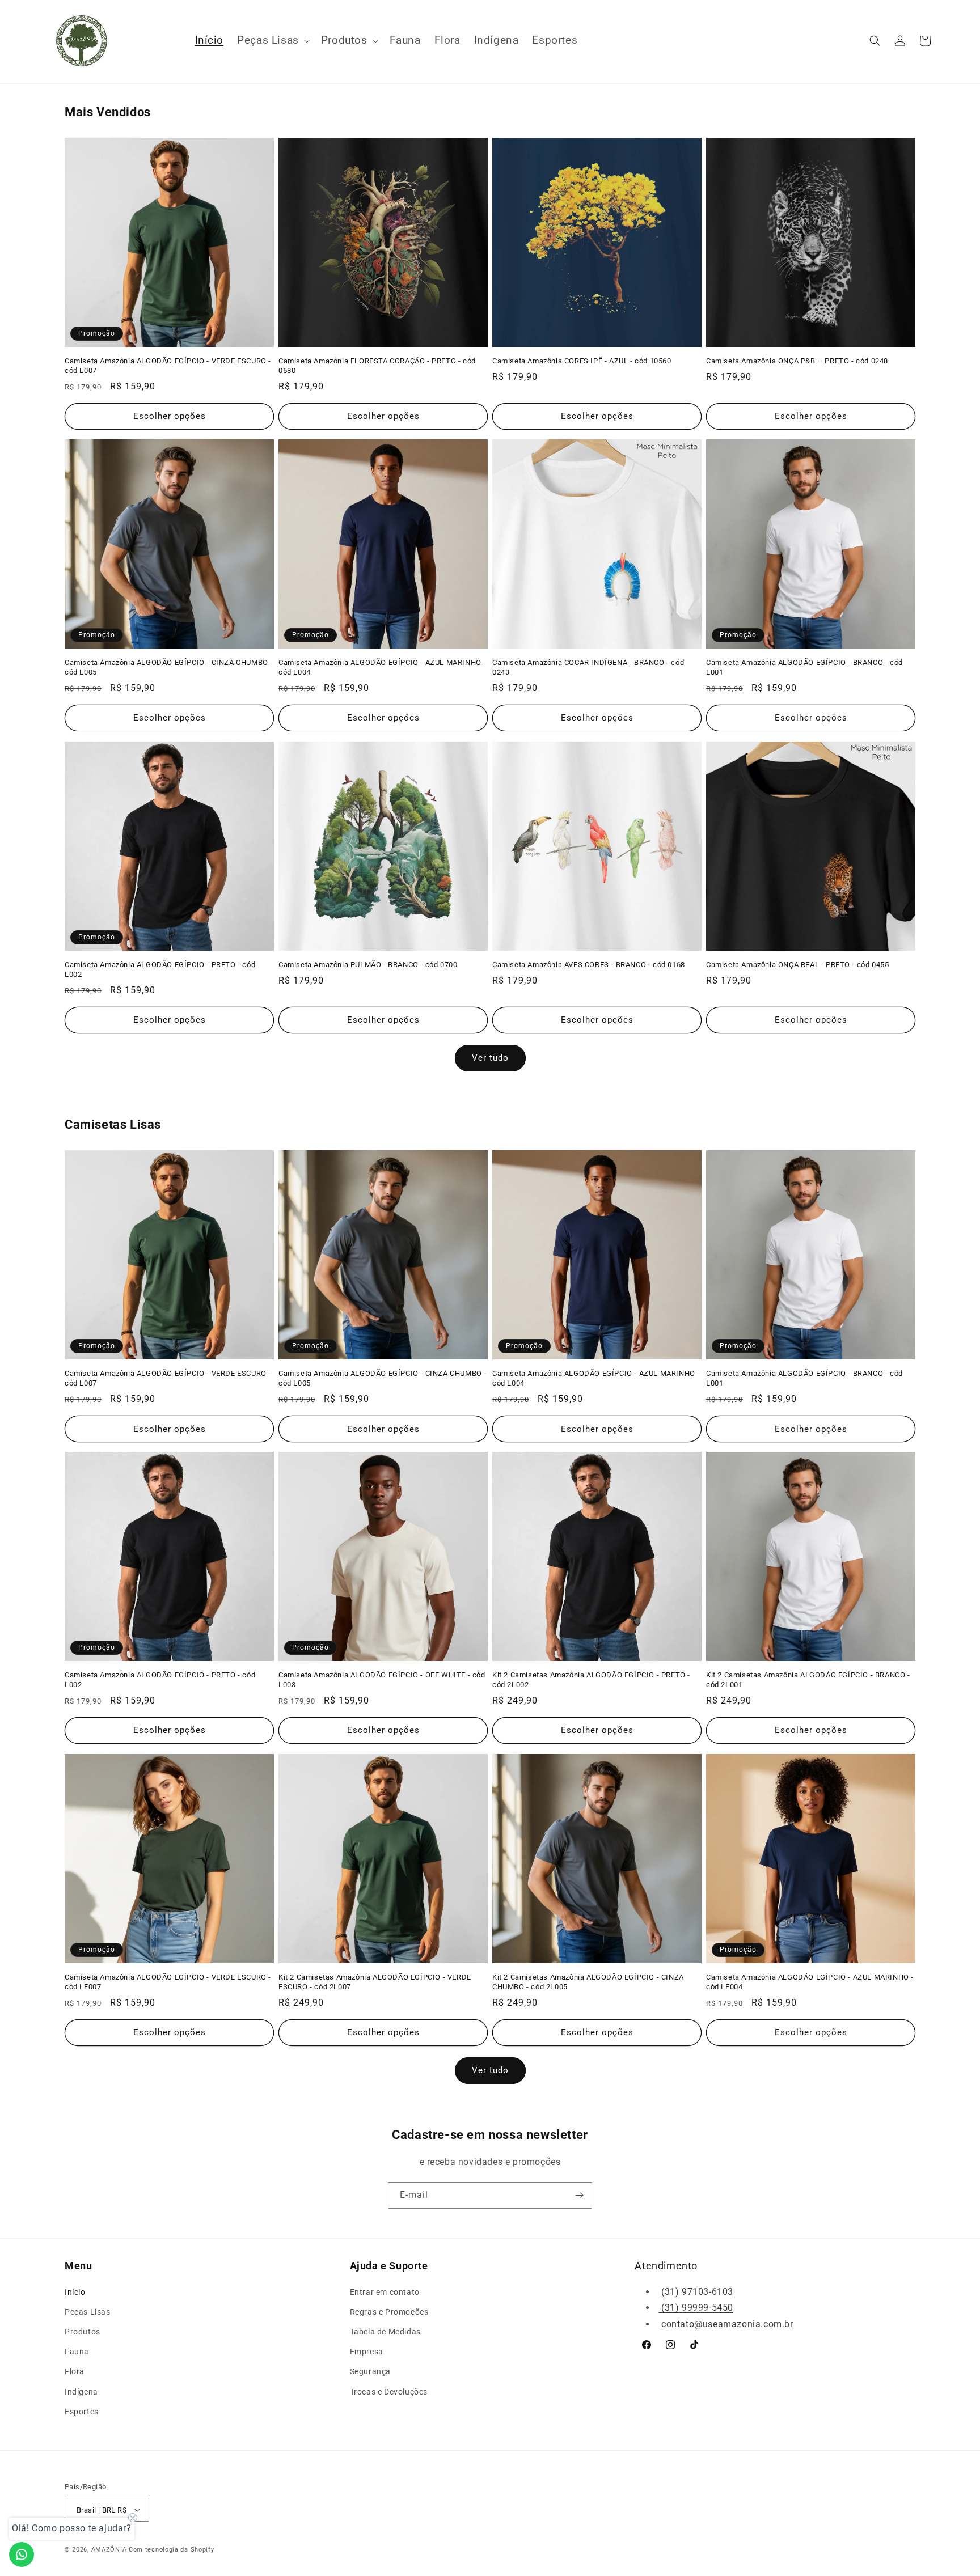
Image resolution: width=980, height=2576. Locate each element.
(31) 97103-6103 (696, 2292)
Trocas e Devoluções (389, 2392)
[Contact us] (22, 2554)
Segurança (370, 2371)
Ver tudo (490, 1058)
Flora (75, 2371)
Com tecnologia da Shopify (172, 2550)
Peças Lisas (88, 2312)
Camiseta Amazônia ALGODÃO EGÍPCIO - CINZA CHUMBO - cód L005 (169, 667)
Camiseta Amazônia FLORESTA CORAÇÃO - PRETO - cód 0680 (377, 366)
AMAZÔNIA (109, 2550)
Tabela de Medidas (385, 2332)
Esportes (82, 2412)
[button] (272, 41)
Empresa (367, 2352)
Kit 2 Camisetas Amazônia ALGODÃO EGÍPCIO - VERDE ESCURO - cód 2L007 (375, 1982)
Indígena (81, 2392)
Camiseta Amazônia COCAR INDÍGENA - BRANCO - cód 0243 (588, 667)
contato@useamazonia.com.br (726, 2324)
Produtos (83, 2332)
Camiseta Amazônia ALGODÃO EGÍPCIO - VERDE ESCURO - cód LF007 (168, 1982)
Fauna (77, 2352)
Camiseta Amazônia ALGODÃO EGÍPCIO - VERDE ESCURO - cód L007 (168, 366)
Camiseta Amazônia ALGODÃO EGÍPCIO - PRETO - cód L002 (160, 969)
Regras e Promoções (389, 2312)
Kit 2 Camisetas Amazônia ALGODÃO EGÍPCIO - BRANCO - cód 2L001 (808, 1680)
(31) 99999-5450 (696, 2308)
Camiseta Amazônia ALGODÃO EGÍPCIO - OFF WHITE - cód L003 (382, 1680)
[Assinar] (579, 2195)
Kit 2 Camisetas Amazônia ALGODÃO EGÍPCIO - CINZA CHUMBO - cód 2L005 (588, 1982)
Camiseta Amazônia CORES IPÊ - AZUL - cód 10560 (582, 361)
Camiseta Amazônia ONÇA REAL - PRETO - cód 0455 (798, 965)
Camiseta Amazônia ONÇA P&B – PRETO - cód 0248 (797, 361)
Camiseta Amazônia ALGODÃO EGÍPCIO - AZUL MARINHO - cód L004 (382, 667)
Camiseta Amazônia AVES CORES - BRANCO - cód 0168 (589, 965)
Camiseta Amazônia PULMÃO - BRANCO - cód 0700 (368, 965)
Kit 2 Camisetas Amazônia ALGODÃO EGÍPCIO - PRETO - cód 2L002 (591, 1680)
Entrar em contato (385, 2292)
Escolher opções (170, 416)
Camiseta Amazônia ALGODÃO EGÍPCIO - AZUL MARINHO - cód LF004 (810, 1982)
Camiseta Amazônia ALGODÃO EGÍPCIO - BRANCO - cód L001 (804, 667)
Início (75, 2292)
